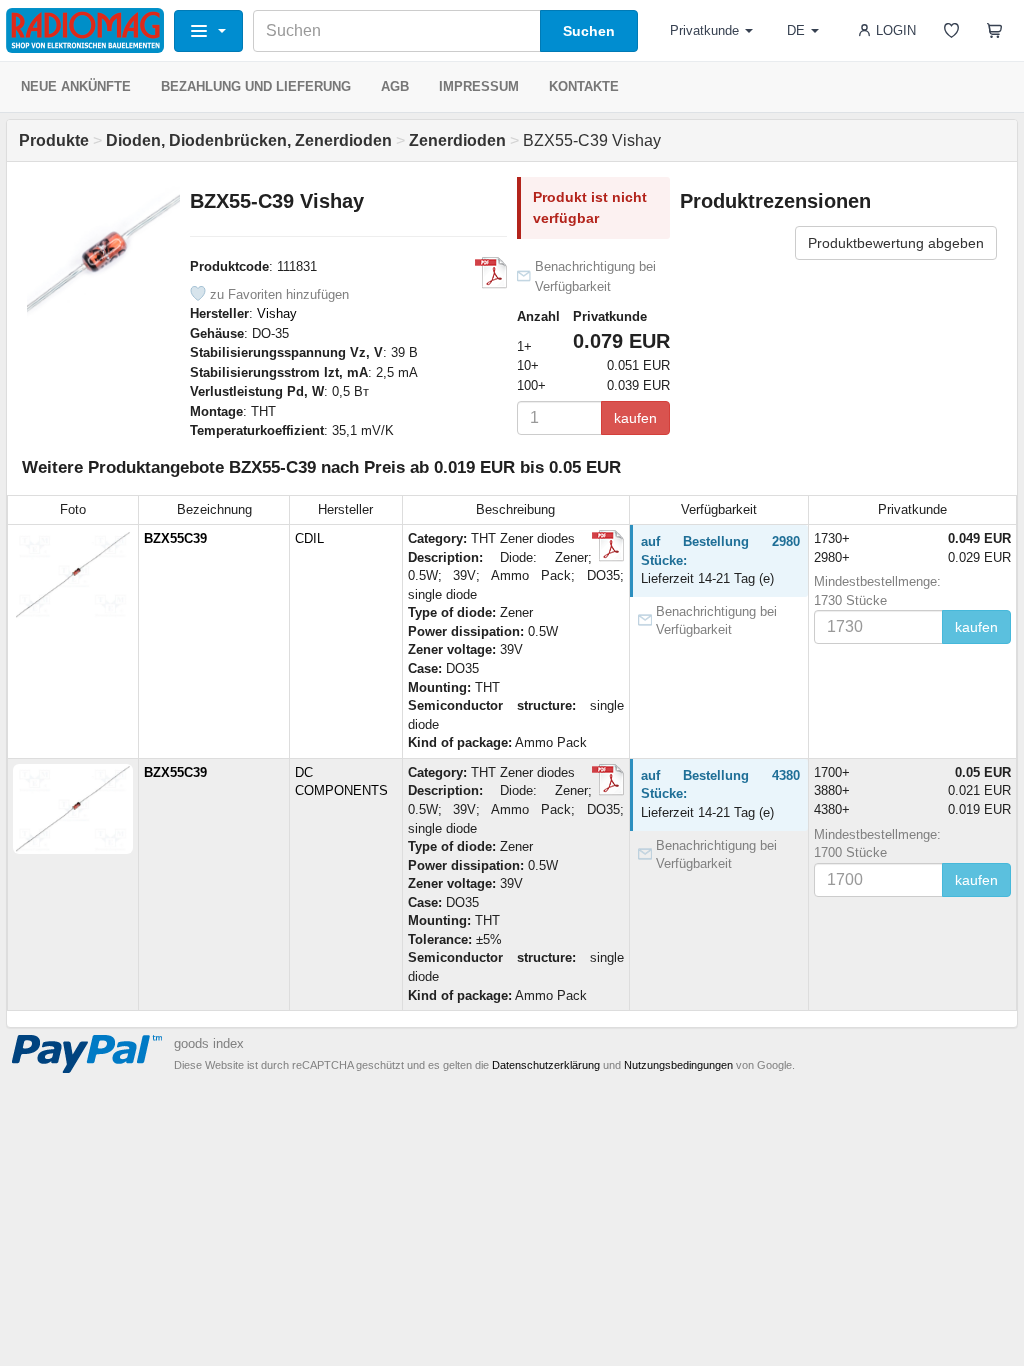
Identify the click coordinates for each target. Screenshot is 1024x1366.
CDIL (309, 538)
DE (796, 30)
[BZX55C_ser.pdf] (608, 780)
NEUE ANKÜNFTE (76, 86)
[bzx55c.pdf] (608, 546)
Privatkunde (704, 30)
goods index (209, 1043)
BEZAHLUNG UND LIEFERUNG (256, 86)
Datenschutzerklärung (546, 1065)
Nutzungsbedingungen (678, 1065)
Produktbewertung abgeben (896, 243)
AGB (395, 86)
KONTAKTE (584, 86)
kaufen (635, 418)
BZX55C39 (175, 538)
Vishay (277, 313)
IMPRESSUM (479, 86)
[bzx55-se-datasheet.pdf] (491, 273)
